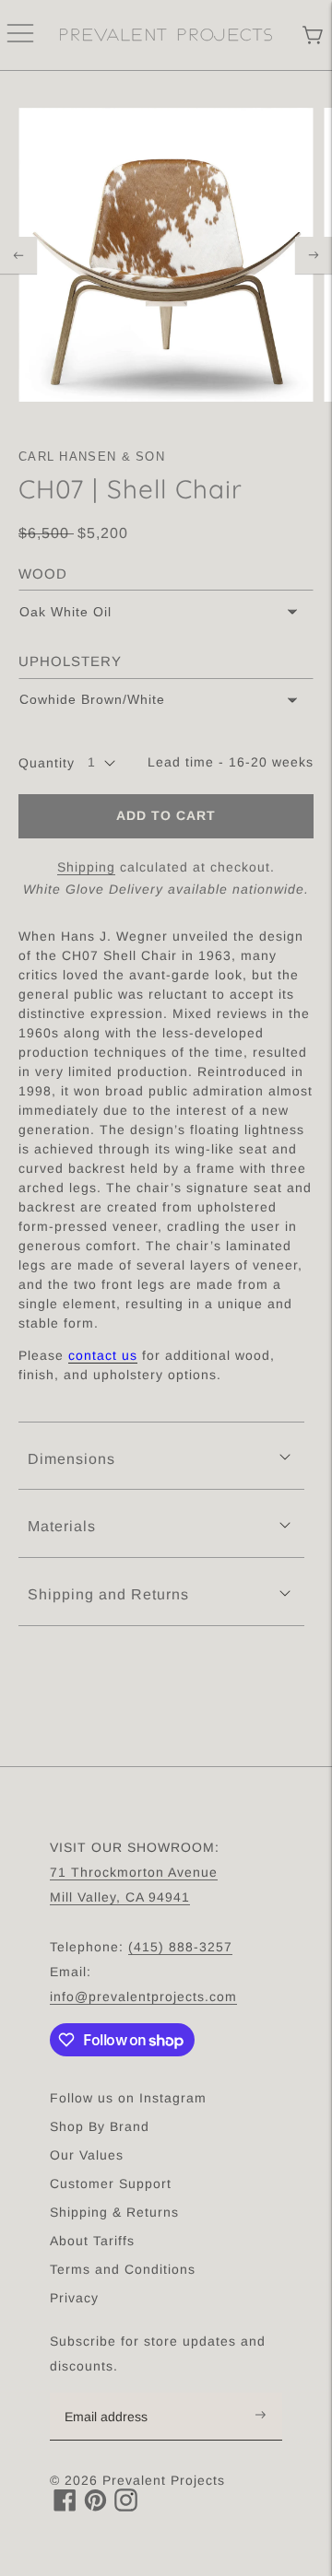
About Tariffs (92, 2241)
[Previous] (18, 255)
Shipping (86, 867)
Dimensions (71, 1459)
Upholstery (70, 661)
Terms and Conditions (123, 2269)
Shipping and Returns (108, 1594)
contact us (103, 1355)
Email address (116, 2394)
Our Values (87, 2155)
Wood (43, 574)
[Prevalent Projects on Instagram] (126, 2506)
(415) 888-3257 (180, 1947)
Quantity (47, 763)
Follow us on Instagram (128, 2098)
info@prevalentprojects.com (143, 1996)
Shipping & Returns (114, 2212)
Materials (62, 1526)
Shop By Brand (100, 2126)
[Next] (314, 255)
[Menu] (20, 35)
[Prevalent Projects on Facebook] (65, 2506)
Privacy (74, 2298)
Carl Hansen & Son (92, 457)
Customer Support (111, 2184)
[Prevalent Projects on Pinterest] (95, 2506)
